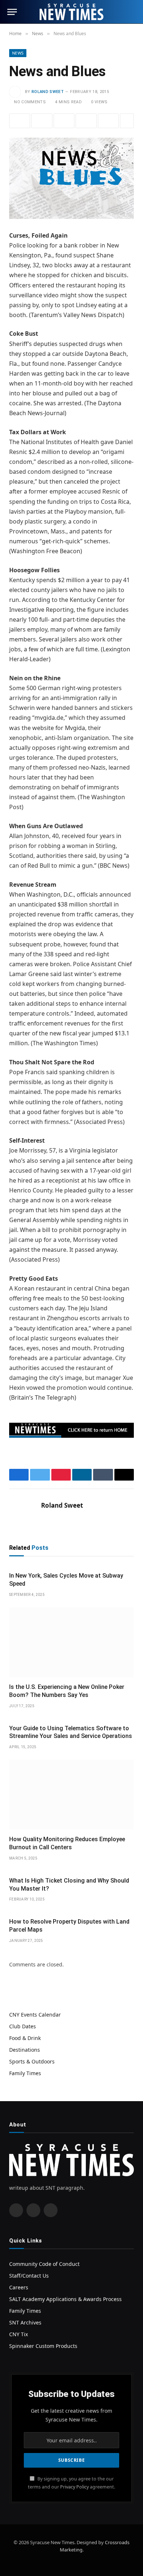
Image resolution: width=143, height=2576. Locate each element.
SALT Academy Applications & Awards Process (65, 2299)
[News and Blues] (71, 178)
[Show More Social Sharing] (127, 121)
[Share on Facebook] (20, 121)
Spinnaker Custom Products (43, 2346)
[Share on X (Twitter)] (42, 121)
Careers (19, 2287)
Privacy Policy (74, 2487)
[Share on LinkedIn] (86, 121)
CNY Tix (19, 2334)
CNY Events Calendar (35, 2015)
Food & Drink (25, 2038)
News (18, 53)
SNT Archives (25, 2322)
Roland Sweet (48, 92)
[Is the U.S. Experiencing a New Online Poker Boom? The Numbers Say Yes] (71, 1642)
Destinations (25, 2050)
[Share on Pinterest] (64, 121)
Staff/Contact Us (29, 2276)
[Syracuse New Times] (71, 12)
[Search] (132, 12)
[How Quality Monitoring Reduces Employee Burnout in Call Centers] (71, 1795)
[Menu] (12, 12)
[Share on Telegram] (108, 121)
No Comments (30, 102)
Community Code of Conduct (44, 2264)
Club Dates (23, 2026)
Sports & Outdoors (32, 2061)
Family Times (25, 2073)
